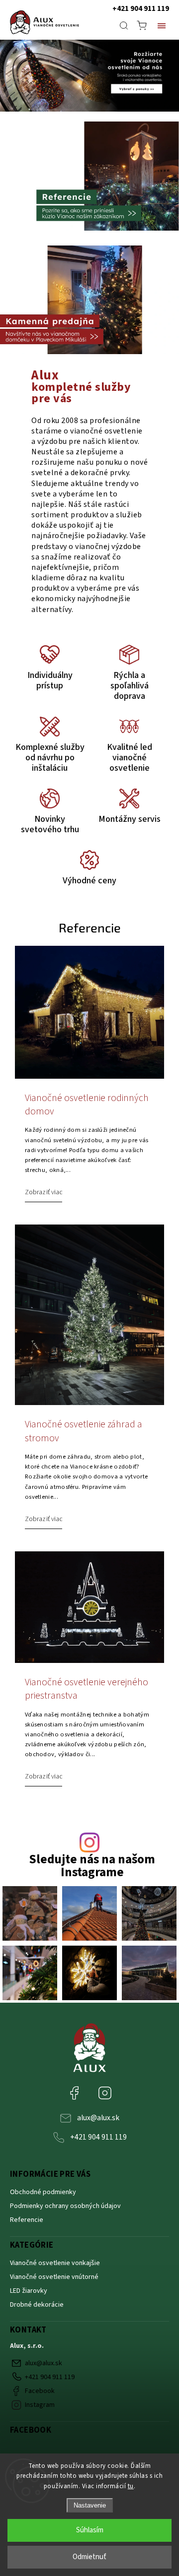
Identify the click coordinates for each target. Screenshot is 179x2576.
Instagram (112, 2088)
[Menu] (162, 25)
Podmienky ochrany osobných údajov (65, 2206)
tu (131, 2486)
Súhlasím (90, 2530)
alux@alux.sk (98, 2118)
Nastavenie (90, 2505)
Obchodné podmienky (43, 2192)
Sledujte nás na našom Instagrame (92, 1866)
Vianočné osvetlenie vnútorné (55, 2277)
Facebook (82, 2088)
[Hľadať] (124, 25)
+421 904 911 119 (141, 9)
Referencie (27, 2220)
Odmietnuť (89, 2557)
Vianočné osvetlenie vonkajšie (56, 2263)
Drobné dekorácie (37, 2305)
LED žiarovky (29, 2291)
